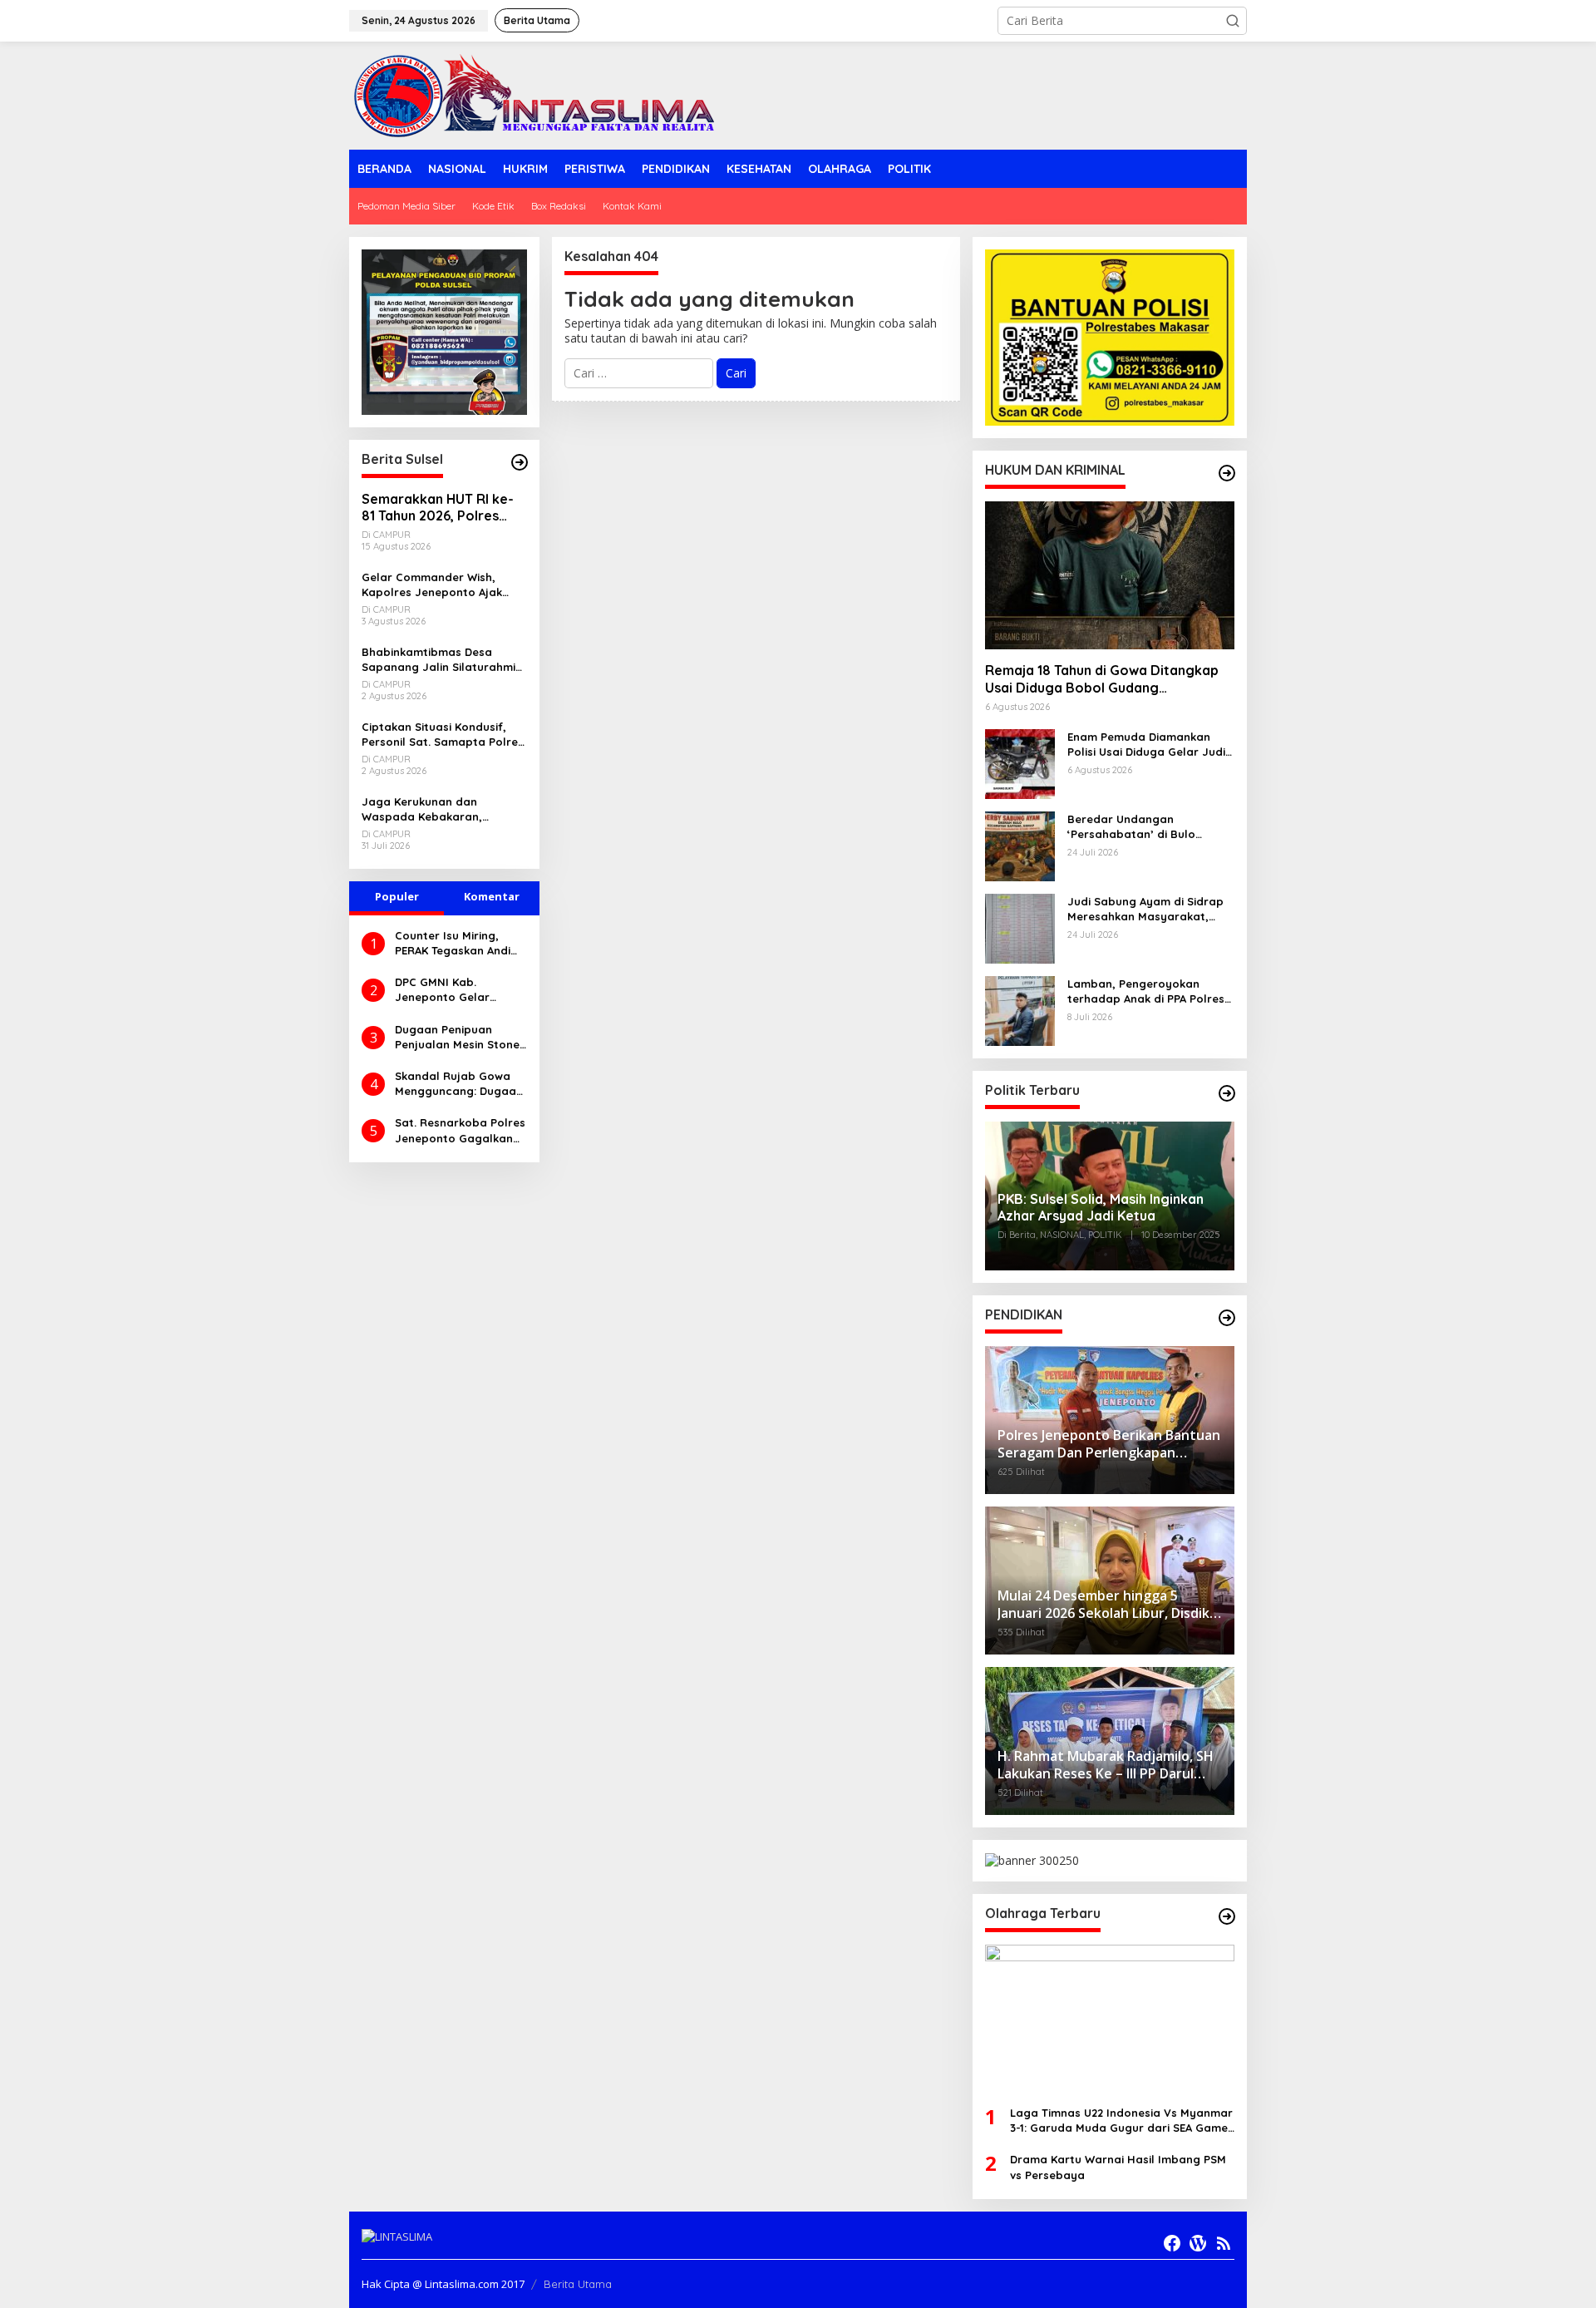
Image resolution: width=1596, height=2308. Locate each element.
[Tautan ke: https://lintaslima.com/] (520, 462)
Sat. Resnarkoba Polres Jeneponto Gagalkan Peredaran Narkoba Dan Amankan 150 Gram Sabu (461, 1130)
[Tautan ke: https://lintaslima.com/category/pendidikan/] (1227, 1318)
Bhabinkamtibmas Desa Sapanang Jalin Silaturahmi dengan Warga (438, 660)
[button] (1233, 21)
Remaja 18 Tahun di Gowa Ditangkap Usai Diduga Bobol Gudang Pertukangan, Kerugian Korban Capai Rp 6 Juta (1105, 679)
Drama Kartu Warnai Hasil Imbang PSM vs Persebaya (1118, 2167)
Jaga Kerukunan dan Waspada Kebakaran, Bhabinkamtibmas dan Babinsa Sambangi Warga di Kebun (441, 809)
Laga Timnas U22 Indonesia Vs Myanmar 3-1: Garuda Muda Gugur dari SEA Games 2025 (1122, 2121)
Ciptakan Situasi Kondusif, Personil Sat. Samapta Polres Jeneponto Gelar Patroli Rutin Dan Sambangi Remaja (443, 735)
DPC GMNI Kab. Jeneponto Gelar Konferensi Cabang (448, 990)
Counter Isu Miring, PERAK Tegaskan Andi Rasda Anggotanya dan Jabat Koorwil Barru (453, 943)
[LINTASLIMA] (539, 94)
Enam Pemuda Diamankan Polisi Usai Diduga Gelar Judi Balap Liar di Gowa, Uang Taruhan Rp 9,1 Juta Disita (1146, 745)
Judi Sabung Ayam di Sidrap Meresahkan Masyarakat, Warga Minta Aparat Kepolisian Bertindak (1145, 909)
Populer (397, 896)
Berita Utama (578, 2284)
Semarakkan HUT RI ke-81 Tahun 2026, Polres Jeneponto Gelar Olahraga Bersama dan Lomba (438, 508)
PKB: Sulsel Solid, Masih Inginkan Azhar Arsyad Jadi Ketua (1101, 1208)
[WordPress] (1198, 2243)
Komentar (492, 896)
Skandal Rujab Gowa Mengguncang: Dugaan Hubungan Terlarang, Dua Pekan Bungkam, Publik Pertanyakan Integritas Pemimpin (459, 1084)
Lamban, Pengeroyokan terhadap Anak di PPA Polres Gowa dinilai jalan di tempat (1146, 991)
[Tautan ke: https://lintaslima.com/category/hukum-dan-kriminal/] (1227, 473)
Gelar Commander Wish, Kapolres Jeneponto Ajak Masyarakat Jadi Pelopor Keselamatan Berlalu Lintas (438, 585)
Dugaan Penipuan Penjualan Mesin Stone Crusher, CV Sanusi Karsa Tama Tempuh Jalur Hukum (457, 1037)
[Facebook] (1172, 2243)
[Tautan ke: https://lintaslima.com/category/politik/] (1227, 1093)
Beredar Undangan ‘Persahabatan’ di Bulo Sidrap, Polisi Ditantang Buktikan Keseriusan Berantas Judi (1150, 827)
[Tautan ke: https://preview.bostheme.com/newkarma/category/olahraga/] (1227, 1916)
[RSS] (1224, 2243)
